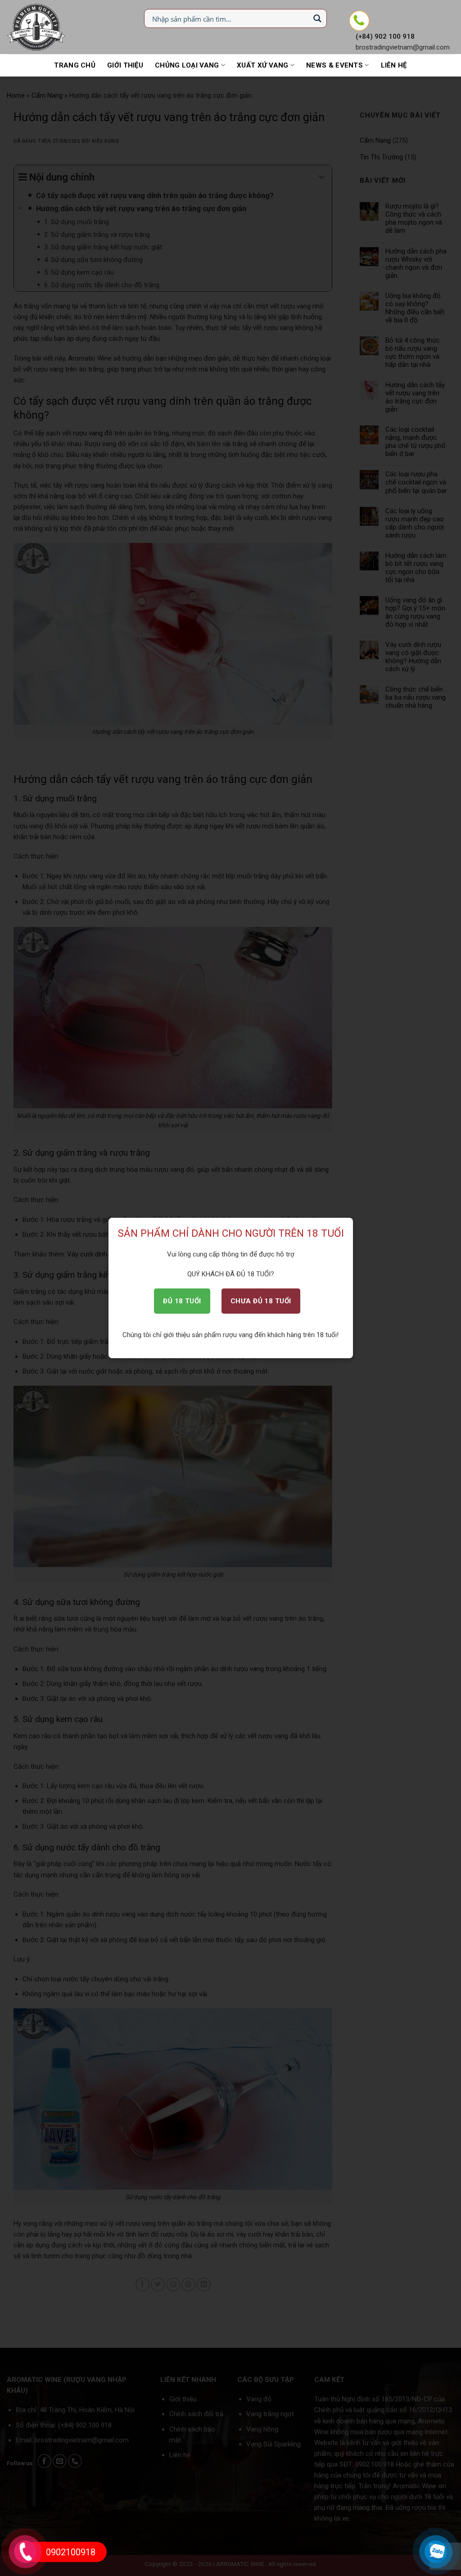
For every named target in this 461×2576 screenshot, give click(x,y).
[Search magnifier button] (317, 18)
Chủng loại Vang (187, 65)
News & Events (334, 65)
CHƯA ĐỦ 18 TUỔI (261, 1301)
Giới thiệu (125, 65)
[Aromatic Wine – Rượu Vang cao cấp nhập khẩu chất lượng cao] (37, 27)
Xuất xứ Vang (263, 65)
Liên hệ (394, 65)
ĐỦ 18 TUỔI (182, 1301)
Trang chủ (75, 65)
